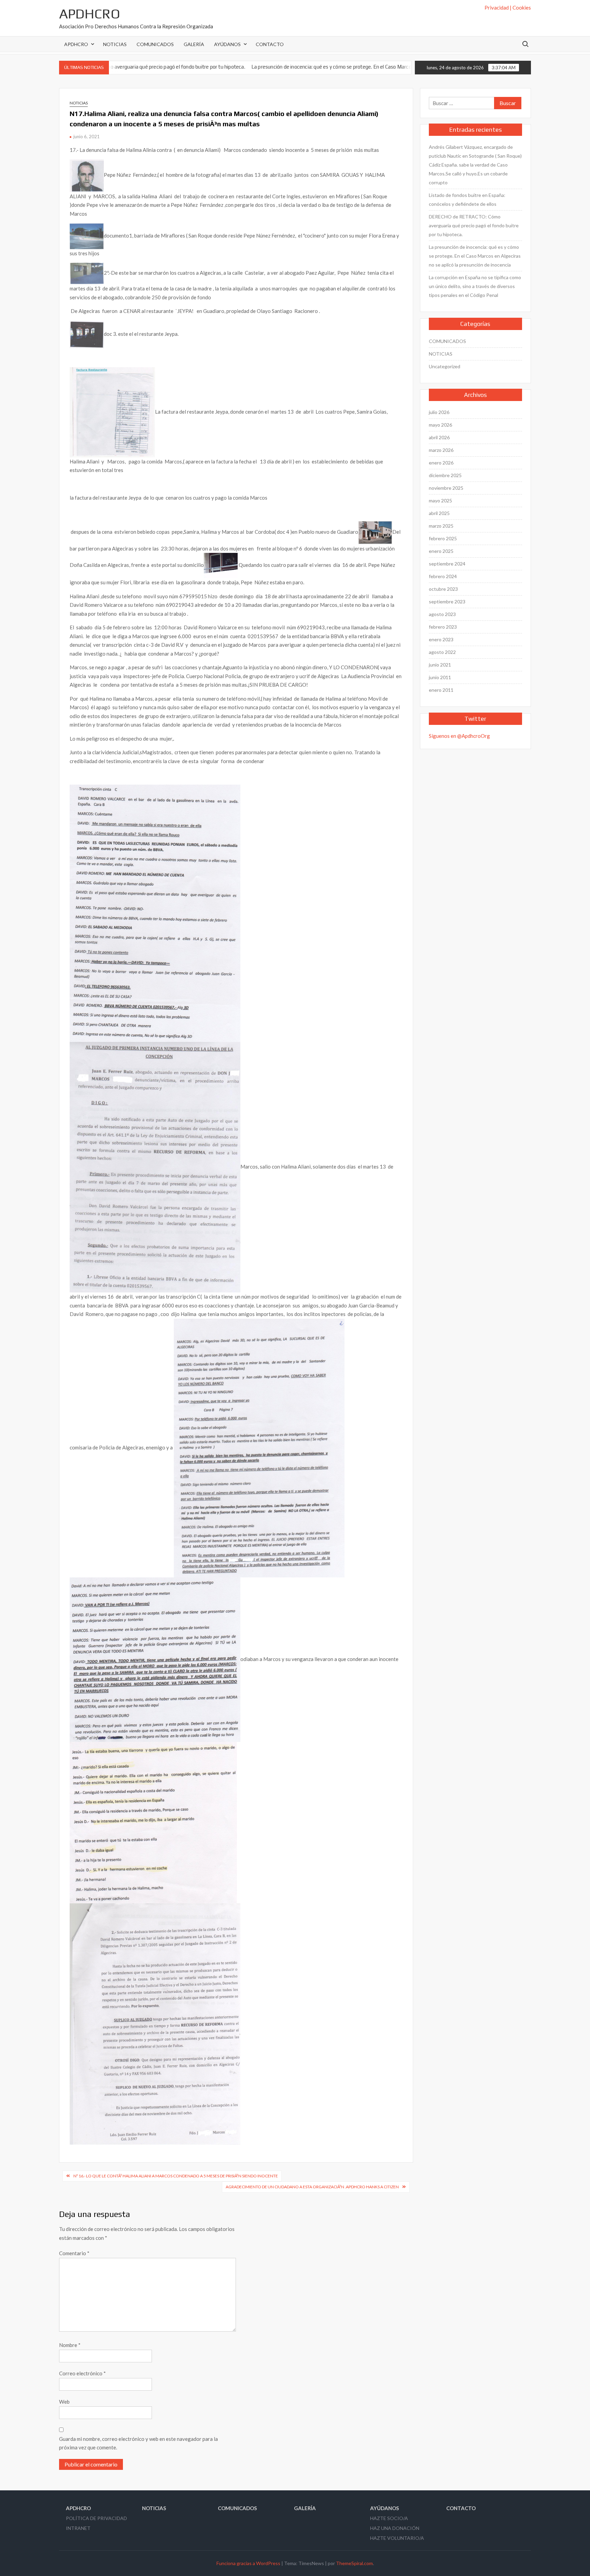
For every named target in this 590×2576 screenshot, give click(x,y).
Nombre (70, 2345)
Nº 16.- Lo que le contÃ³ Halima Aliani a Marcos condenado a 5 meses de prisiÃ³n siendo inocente (176, 2176)
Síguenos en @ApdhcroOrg (459, 736)
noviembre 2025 (446, 488)
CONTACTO (270, 44)
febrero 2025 (443, 538)
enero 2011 (441, 690)
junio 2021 (440, 665)
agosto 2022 (442, 652)
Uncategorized (445, 366)
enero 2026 (441, 463)
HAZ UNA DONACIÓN (395, 2528)
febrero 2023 (443, 627)
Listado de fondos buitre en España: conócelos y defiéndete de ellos (467, 199)
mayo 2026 (440, 425)
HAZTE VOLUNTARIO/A (397, 2538)
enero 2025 (441, 551)
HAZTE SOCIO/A (389, 2518)
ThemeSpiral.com (354, 2563)
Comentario (74, 2253)
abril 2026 (439, 437)
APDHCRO (90, 14)
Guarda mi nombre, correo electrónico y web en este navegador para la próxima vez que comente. (138, 2443)
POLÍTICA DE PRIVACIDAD (96, 2518)
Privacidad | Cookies (508, 8)
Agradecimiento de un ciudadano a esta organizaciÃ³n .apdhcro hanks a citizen (312, 2187)
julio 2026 (439, 412)
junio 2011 (440, 677)
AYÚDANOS (227, 44)
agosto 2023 (442, 614)
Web (64, 2402)
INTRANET (78, 2528)
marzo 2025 (441, 526)
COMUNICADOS (155, 44)
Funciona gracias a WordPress (248, 2563)
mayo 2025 (440, 500)
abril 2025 (439, 513)
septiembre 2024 (447, 564)
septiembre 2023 (447, 602)
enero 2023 (441, 639)
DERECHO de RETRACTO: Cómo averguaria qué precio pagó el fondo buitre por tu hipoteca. (474, 225)
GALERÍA (194, 44)
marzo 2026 (441, 450)
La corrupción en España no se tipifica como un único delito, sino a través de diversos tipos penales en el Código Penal (475, 286)
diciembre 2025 (445, 475)
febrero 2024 (443, 576)
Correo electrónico (82, 2373)
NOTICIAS (115, 44)
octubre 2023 (443, 589)
